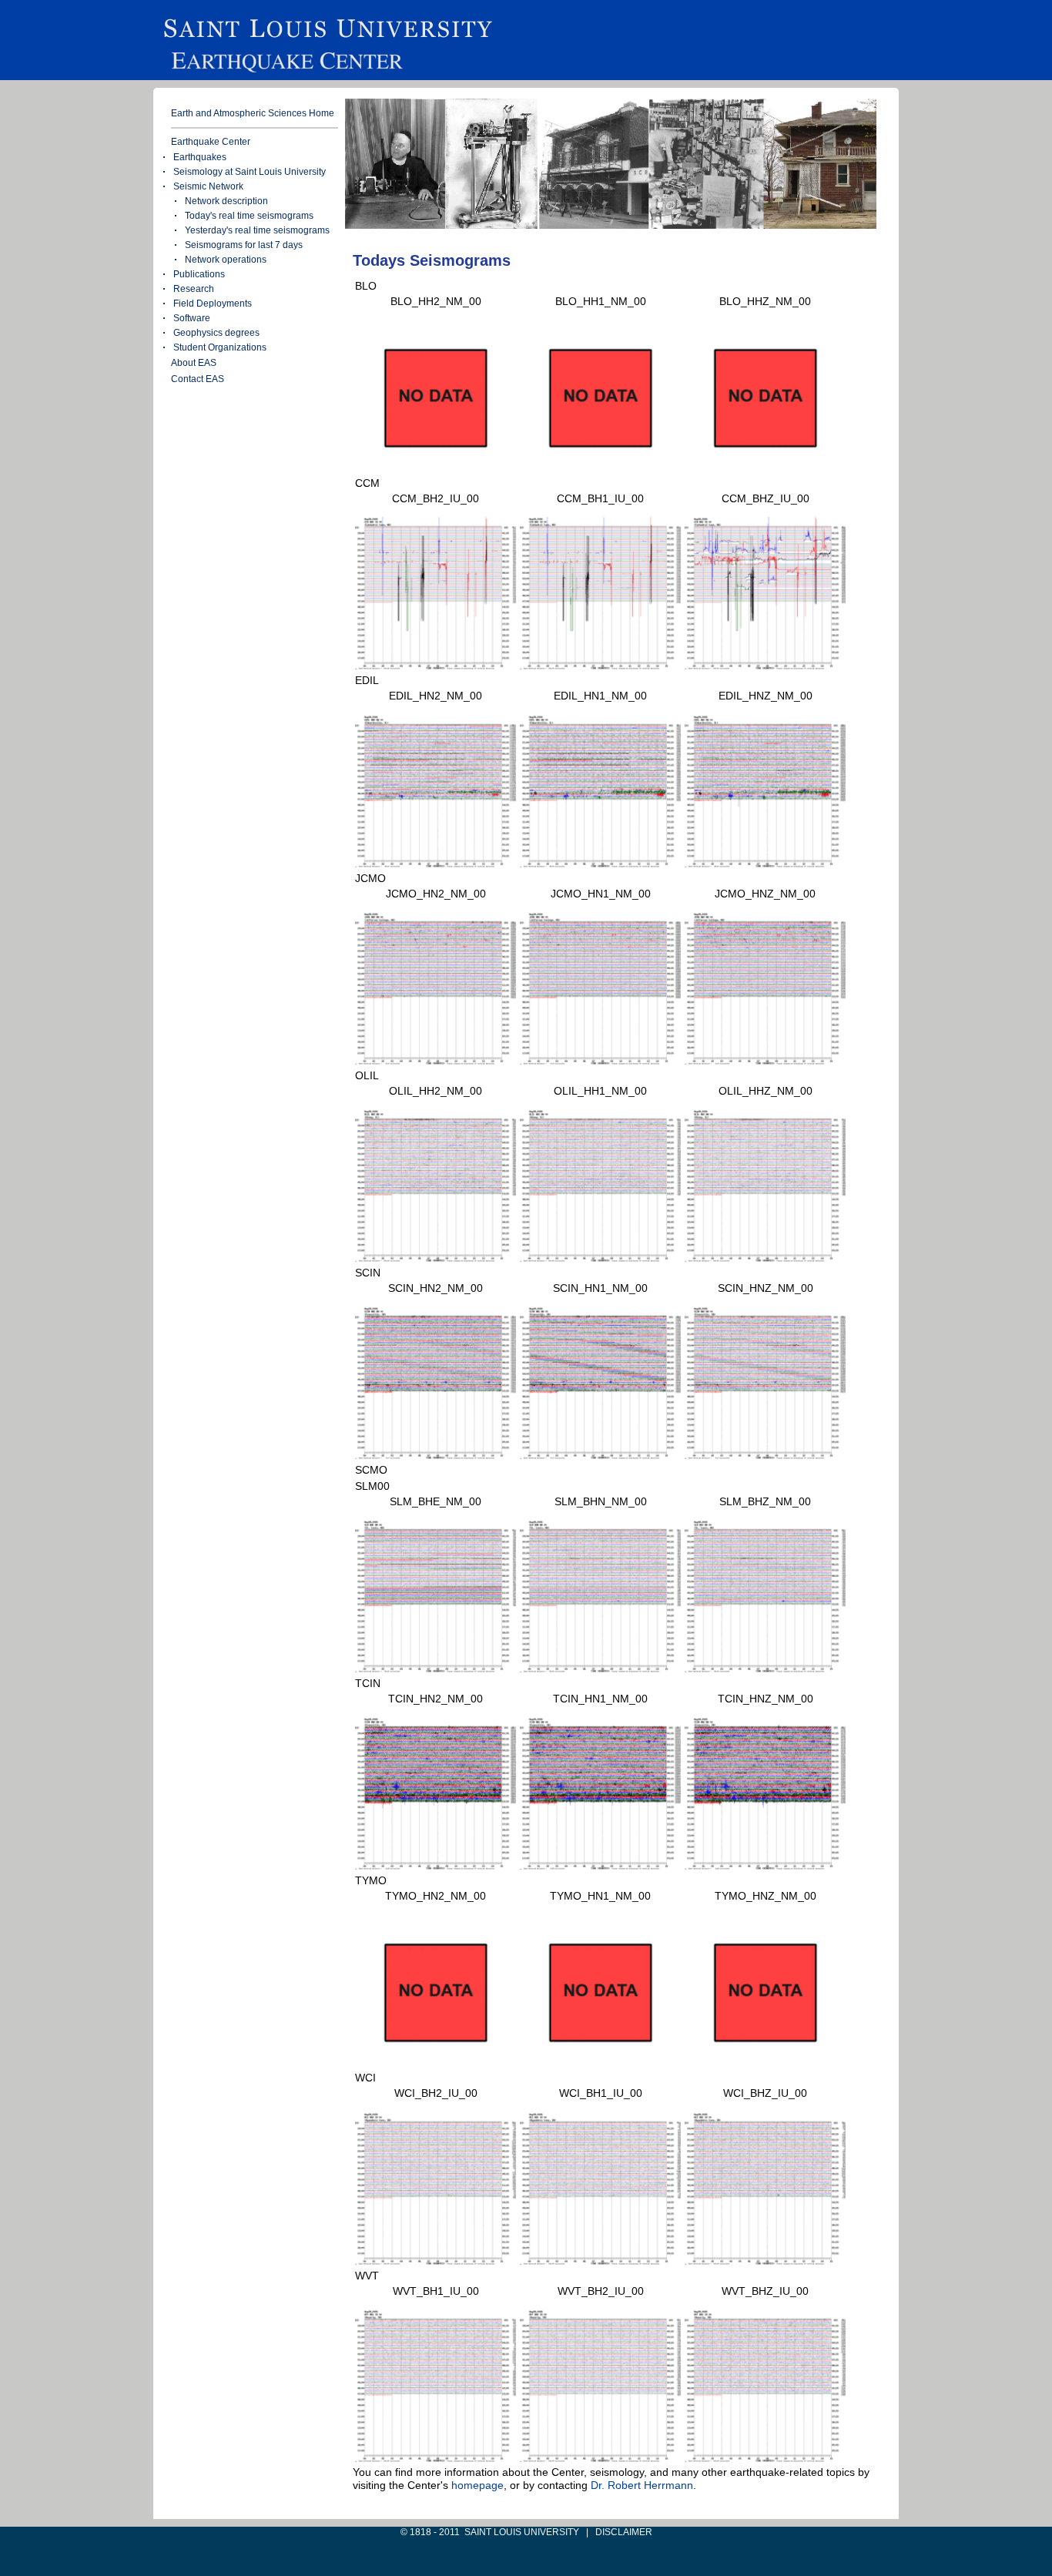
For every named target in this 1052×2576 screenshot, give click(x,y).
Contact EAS (198, 379)
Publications (199, 274)
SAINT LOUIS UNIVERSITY (522, 2532)
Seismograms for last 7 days (244, 245)
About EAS (194, 363)
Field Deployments (213, 304)
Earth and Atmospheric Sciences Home (253, 113)
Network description (226, 201)
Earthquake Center (211, 142)
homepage (477, 2485)
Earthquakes (200, 157)
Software (192, 318)
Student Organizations (220, 347)
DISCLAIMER (624, 2532)
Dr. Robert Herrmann (642, 2485)
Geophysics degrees (216, 333)
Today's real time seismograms (249, 216)
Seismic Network (208, 186)
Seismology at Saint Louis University (250, 172)
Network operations (226, 260)
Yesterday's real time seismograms (257, 230)
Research (194, 289)
